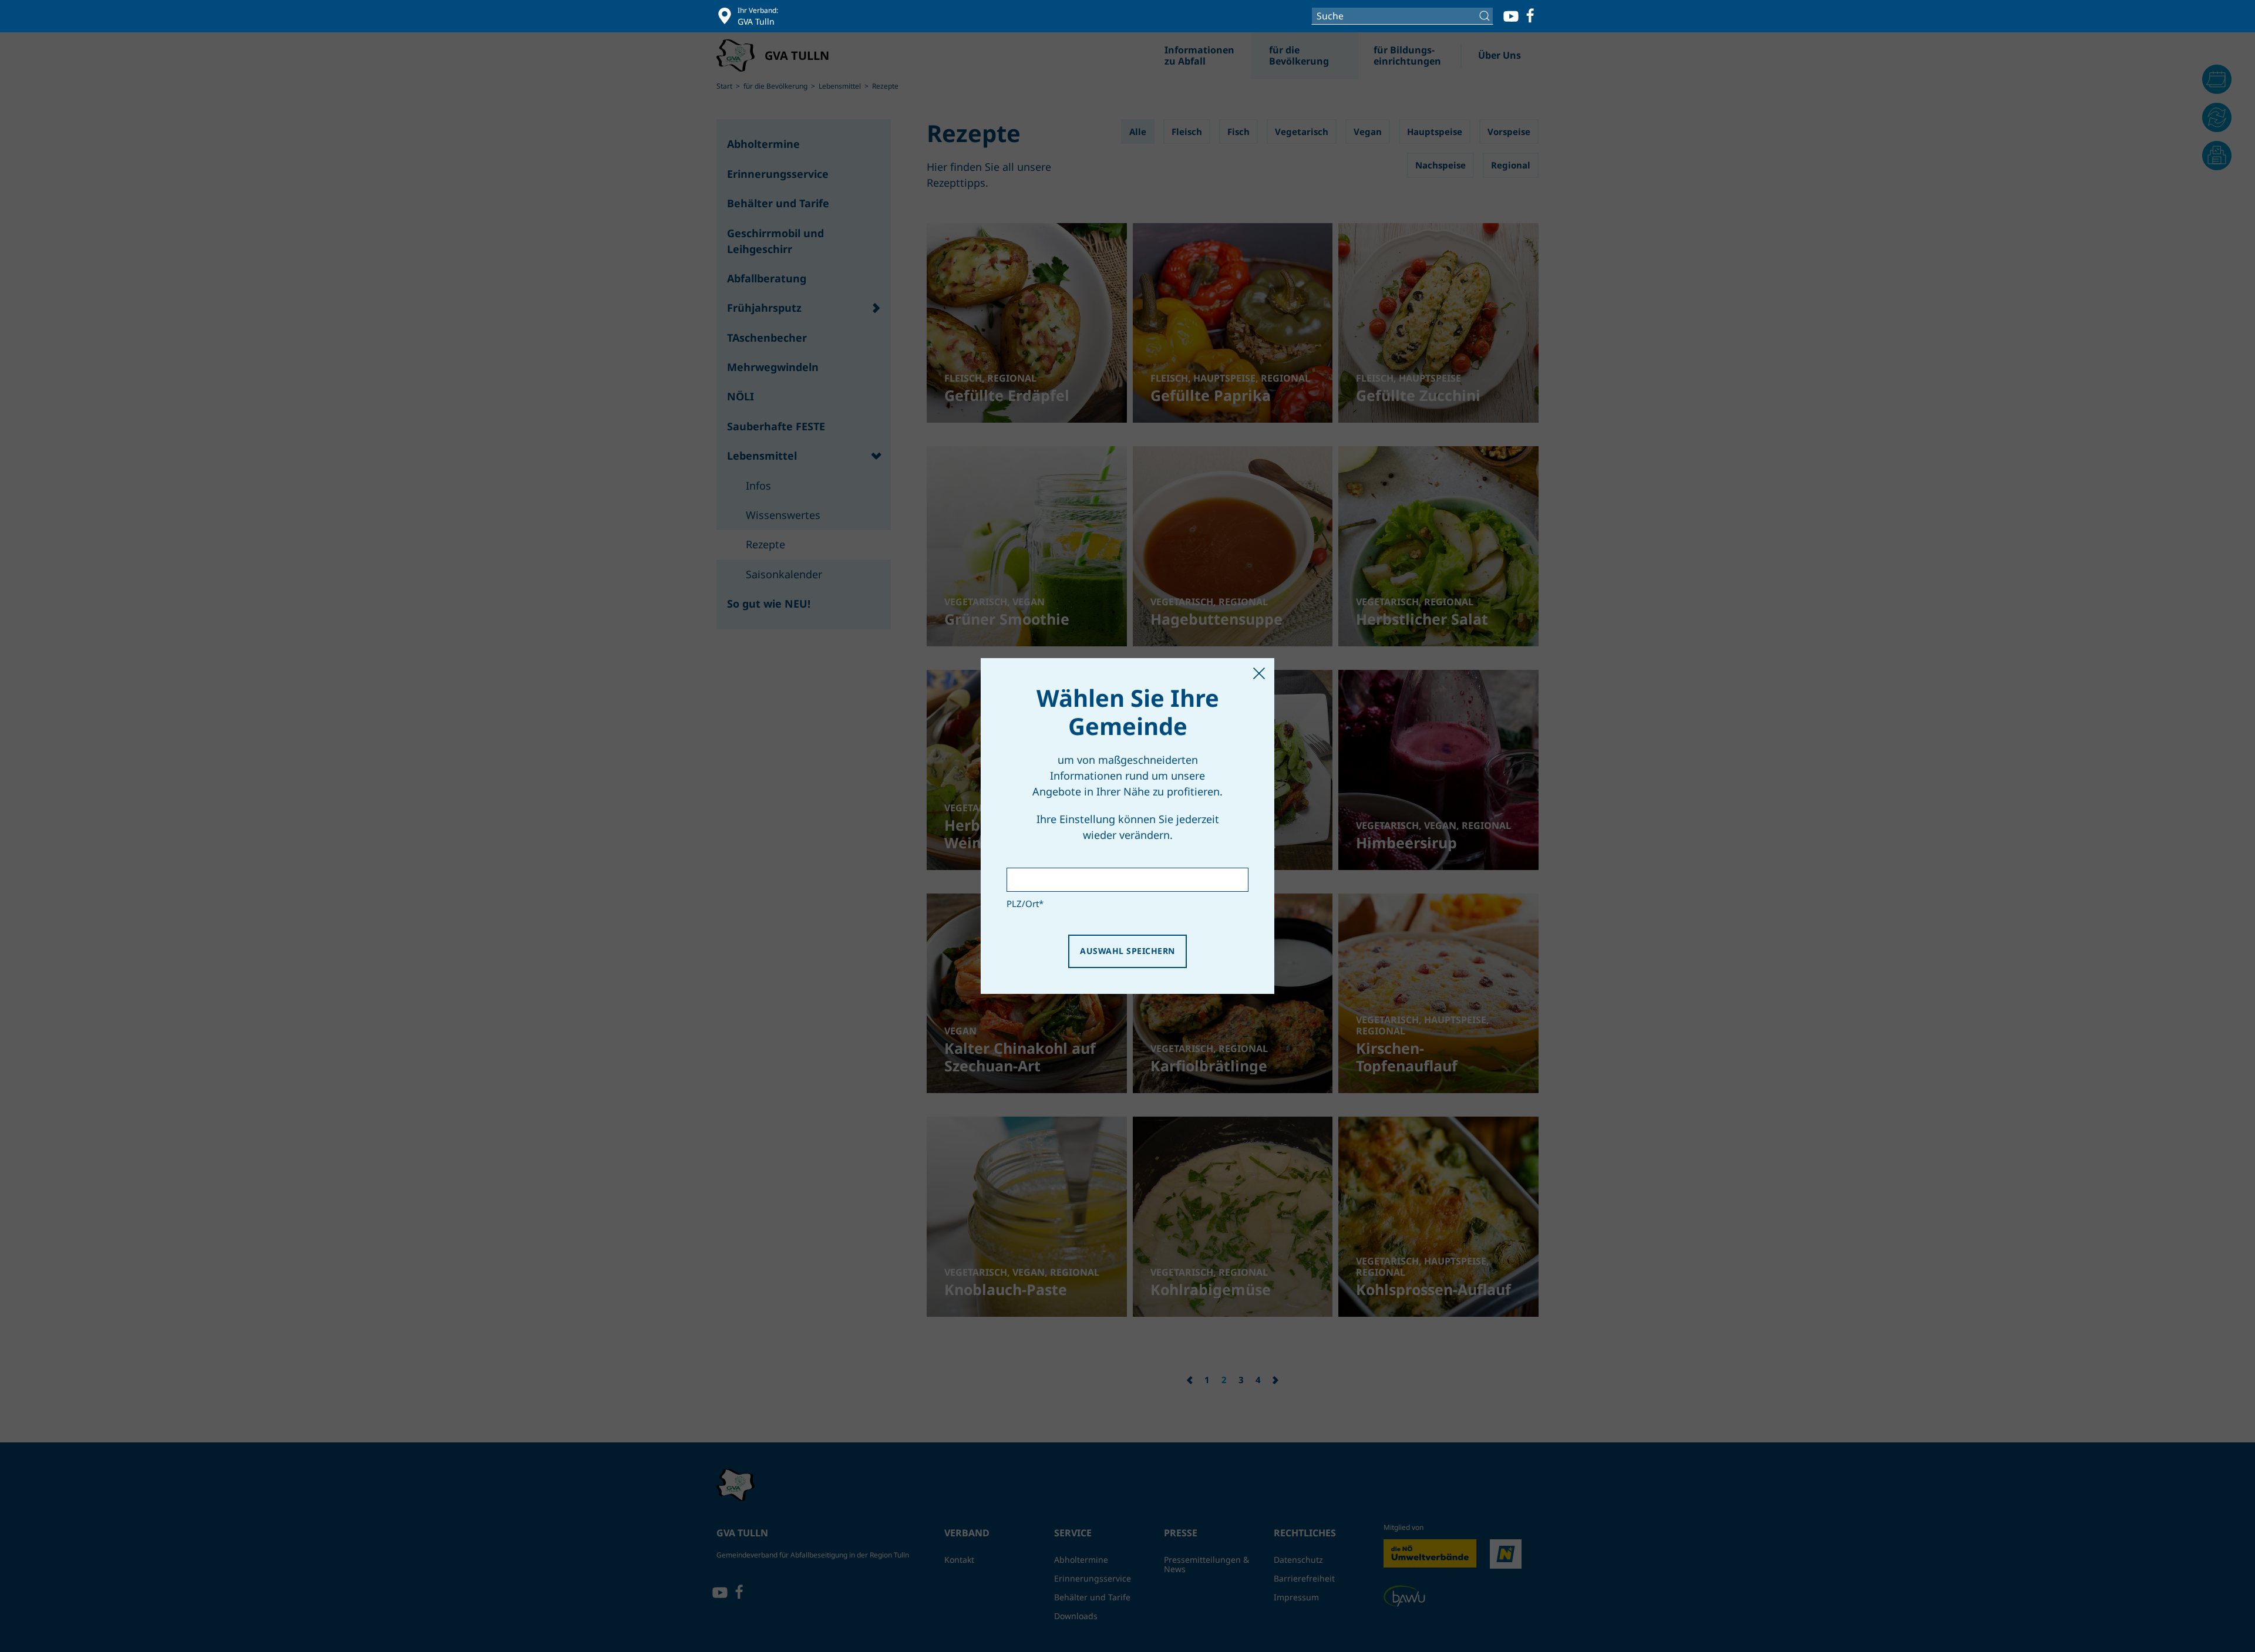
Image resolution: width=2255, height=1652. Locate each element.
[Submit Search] (1486, 16)
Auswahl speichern (1127, 951)
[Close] (1259, 673)
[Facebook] (1530, 16)
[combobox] (1402, 16)
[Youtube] (1511, 16)
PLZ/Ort (1025, 903)
